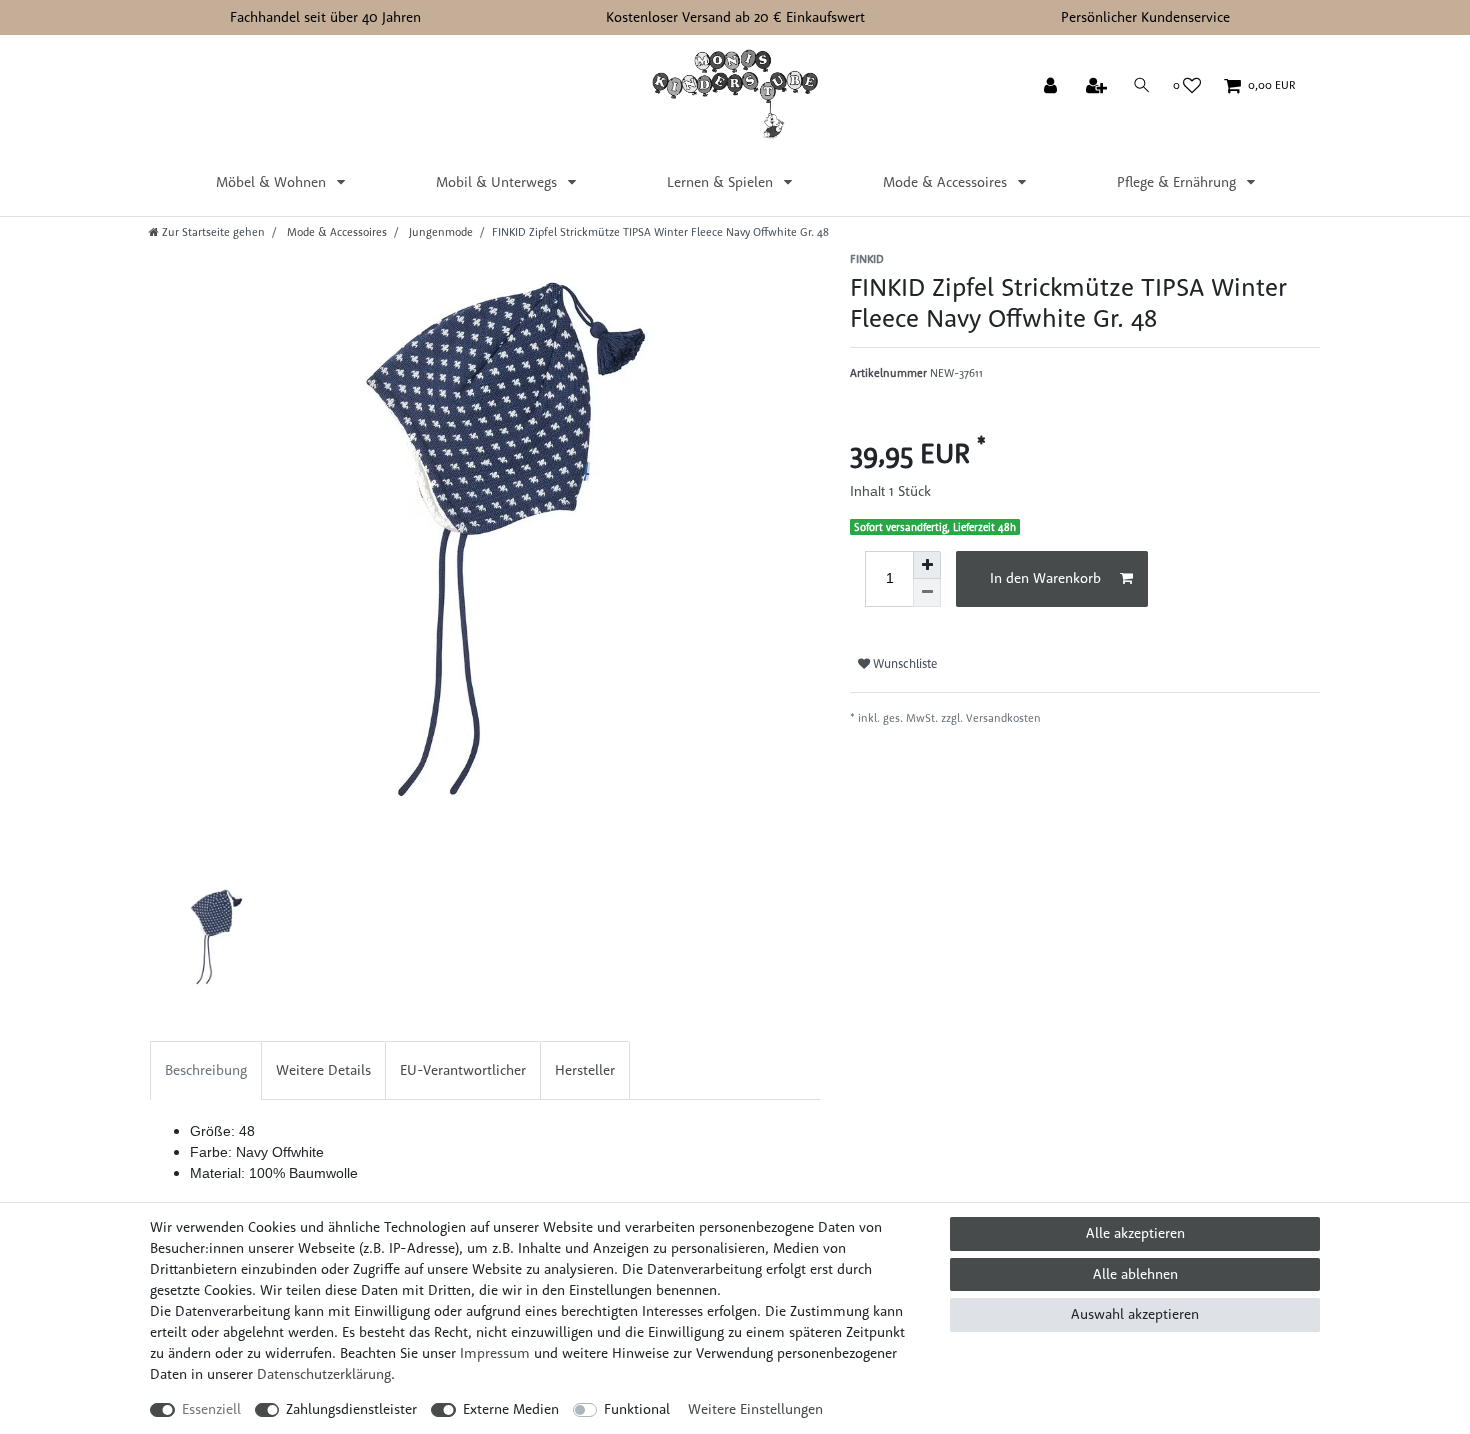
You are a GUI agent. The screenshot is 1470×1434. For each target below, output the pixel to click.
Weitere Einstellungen (755, 1409)
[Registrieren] (1098, 87)
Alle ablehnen (1135, 1274)
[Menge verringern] (927, 593)
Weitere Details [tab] (323, 1070)
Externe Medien (511, 1409)
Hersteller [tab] (585, 1070)
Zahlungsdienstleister (351, 1409)
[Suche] (1142, 85)
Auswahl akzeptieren (1135, 1314)
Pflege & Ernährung (1178, 182)
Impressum (495, 1353)
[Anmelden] (1052, 87)
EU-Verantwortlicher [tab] (463, 1070)
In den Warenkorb (1045, 578)
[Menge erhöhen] (927, 565)
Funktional (637, 1409)
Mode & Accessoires (947, 182)
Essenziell (211, 1409)
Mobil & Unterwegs (498, 182)
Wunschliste (903, 663)
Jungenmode (439, 232)
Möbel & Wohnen (273, 182)
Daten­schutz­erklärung (324, 1374)
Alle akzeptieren (1135, 1233)
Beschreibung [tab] (206, 1070)
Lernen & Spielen (722, 182)
